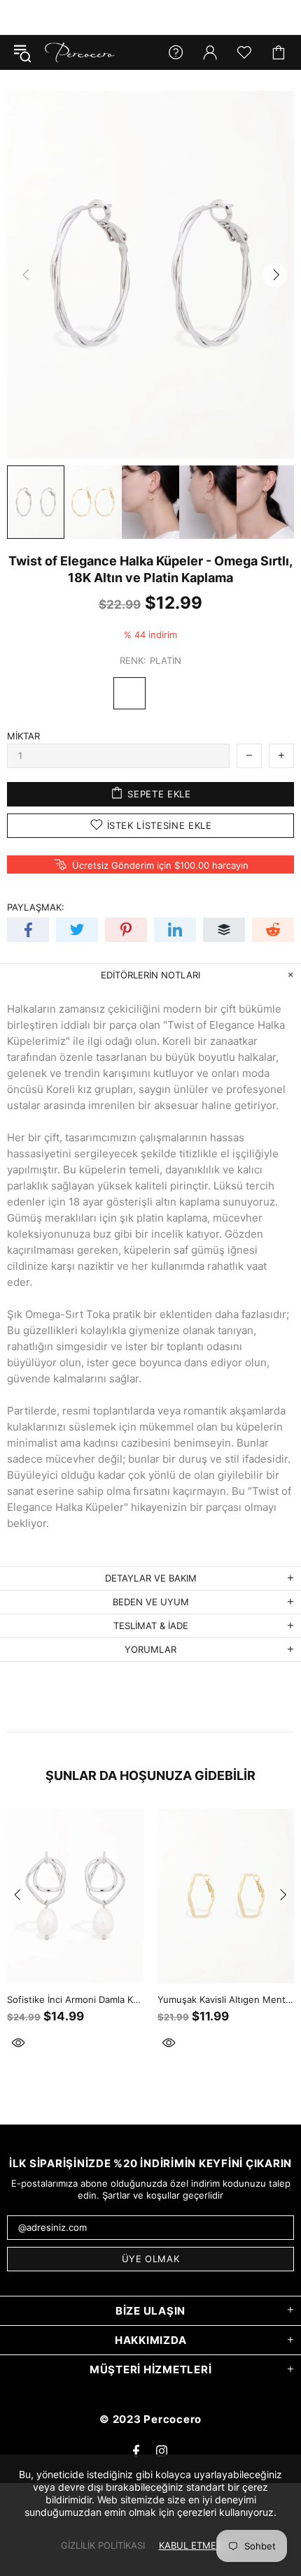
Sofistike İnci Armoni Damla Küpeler (75, 1999)
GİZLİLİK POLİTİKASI (103, 2545)
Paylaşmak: (36, 907)
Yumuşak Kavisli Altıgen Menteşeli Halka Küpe (226, 1999)
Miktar (23, 736)
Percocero (80, 52)
